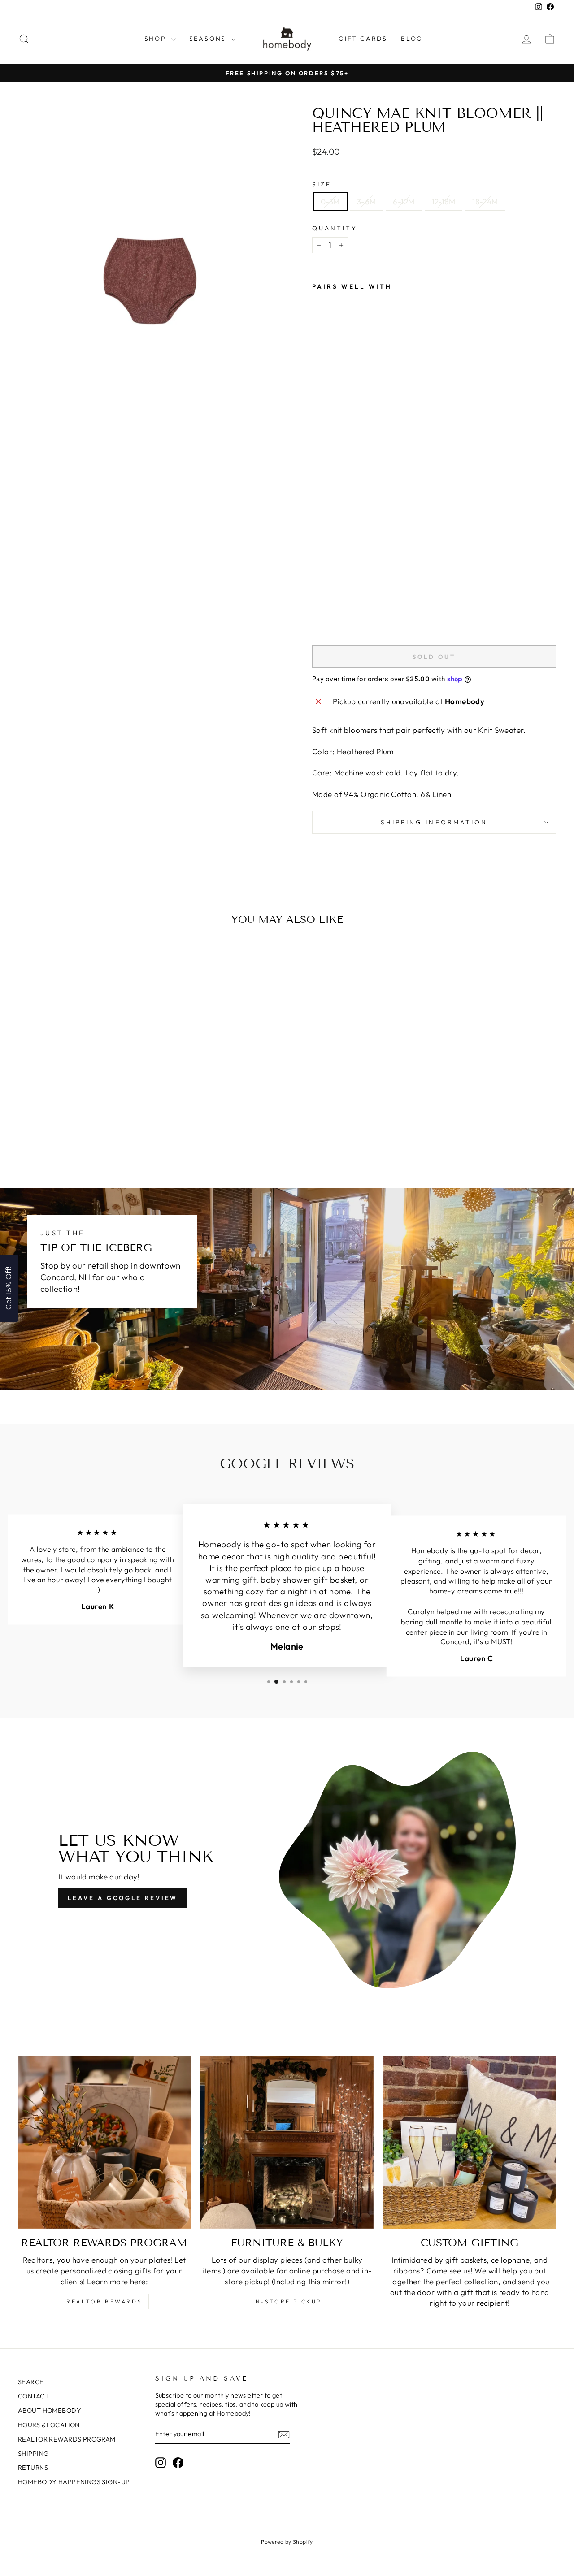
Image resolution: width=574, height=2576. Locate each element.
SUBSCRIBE (350, 1314)
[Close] (404, 1216)
